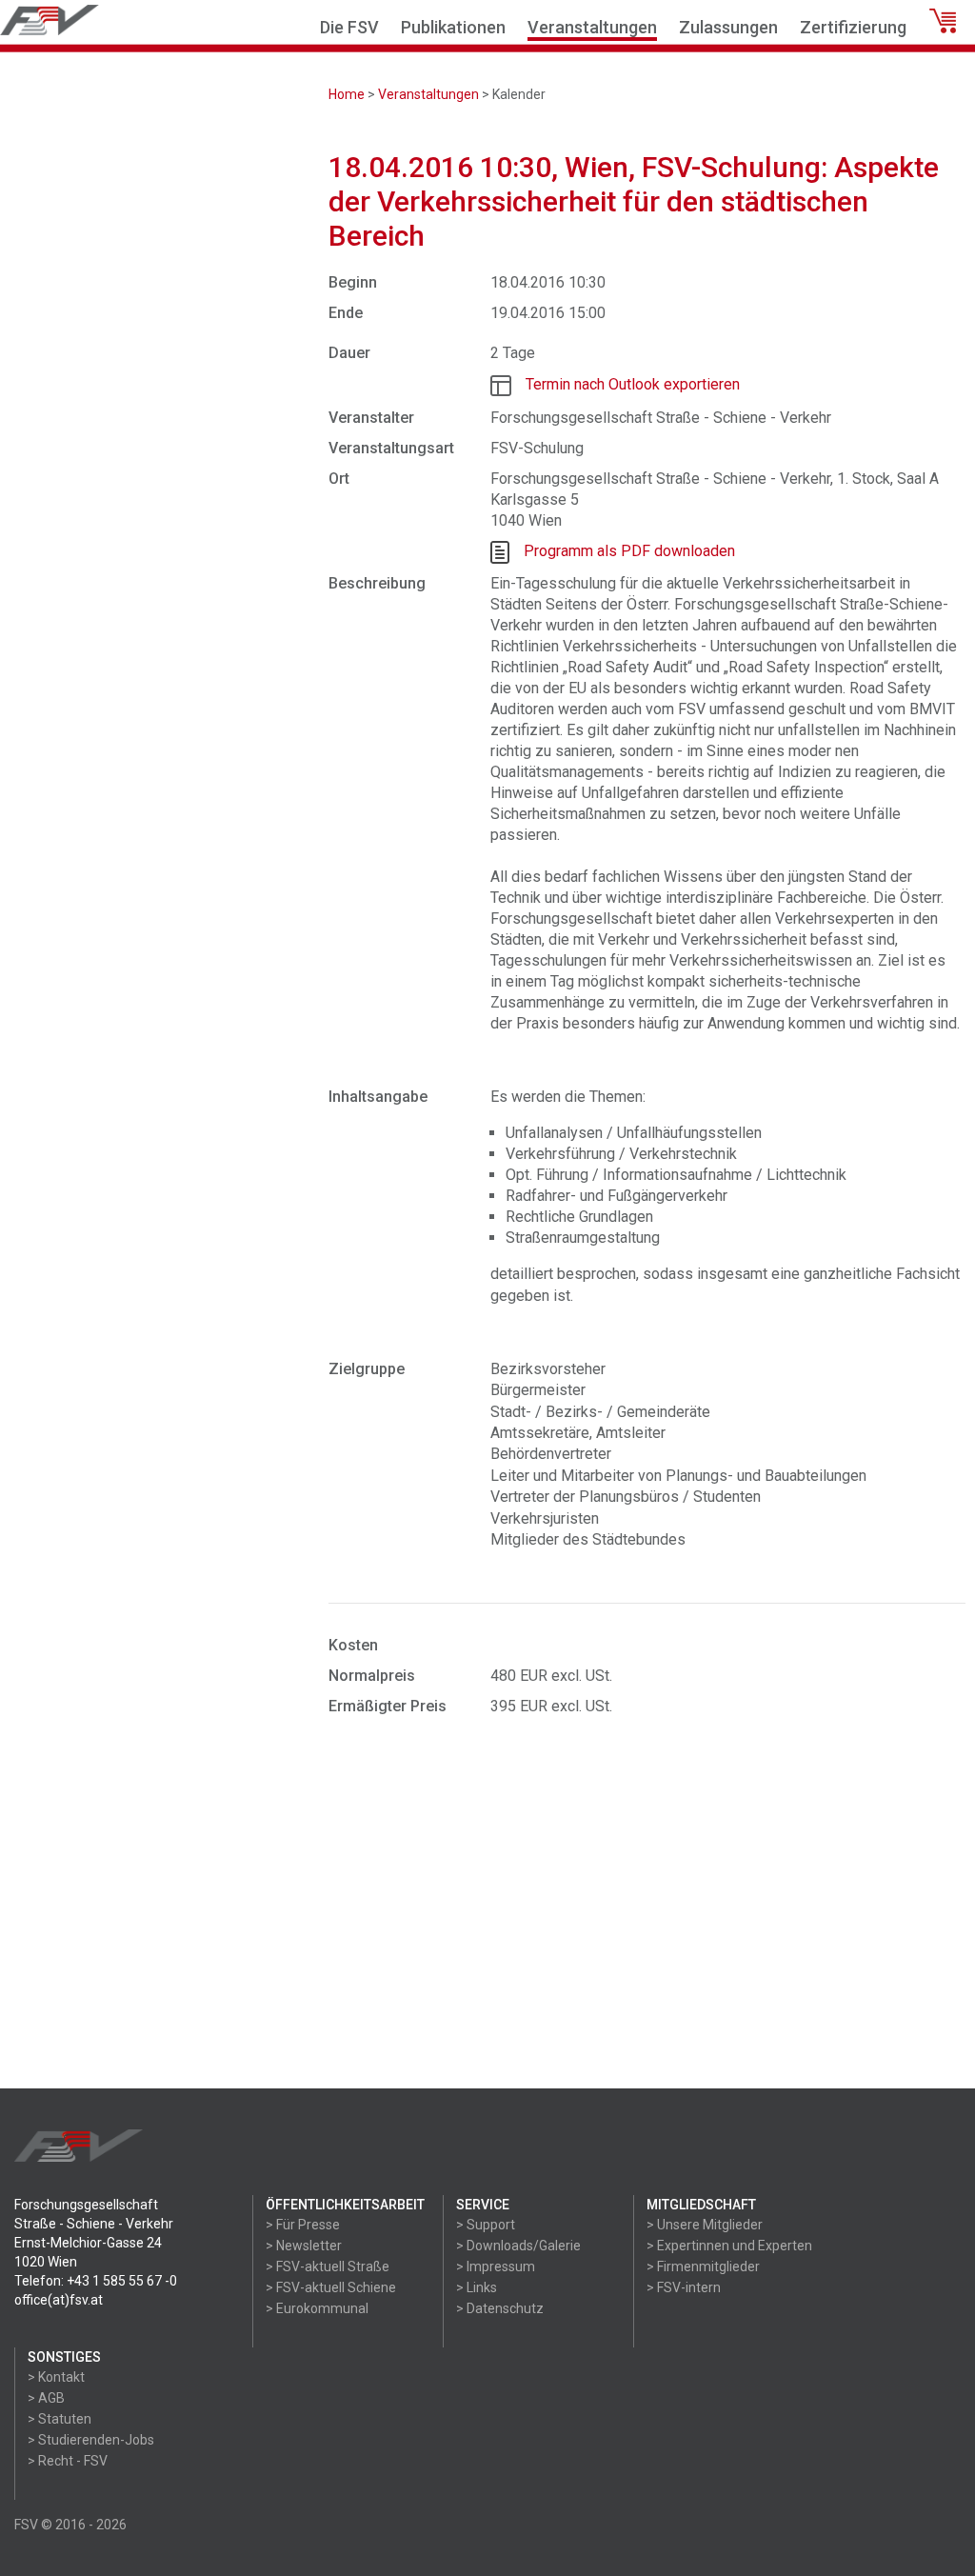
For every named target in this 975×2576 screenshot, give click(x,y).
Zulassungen (728, 27)
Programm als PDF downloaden (629, 551)
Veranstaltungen (592, 27)
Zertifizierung (853, 27)
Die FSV (349, 27)
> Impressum (496, 2266)
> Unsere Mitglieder (705, 2225)
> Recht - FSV (68, 2461)
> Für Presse (303, 2225)
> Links (477, 2287)
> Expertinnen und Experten (729, 2246)
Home (347, 94)
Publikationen (453, 27)
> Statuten (60, 2419)
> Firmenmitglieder (703, 2266)
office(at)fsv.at (59, 2300)
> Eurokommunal (317, 2308)
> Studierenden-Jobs (91, 2440)
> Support (486, 2225)
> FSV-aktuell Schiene (331, 2287)
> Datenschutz (500, 2308)
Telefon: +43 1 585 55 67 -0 (96, 2281)
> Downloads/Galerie (518, 2246)
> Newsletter (304, 2246)
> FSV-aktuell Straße (328, 2266)
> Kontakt (56, 2377)
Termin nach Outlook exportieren (633, 384)
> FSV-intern (684, 2287)
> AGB (46, 2398)
